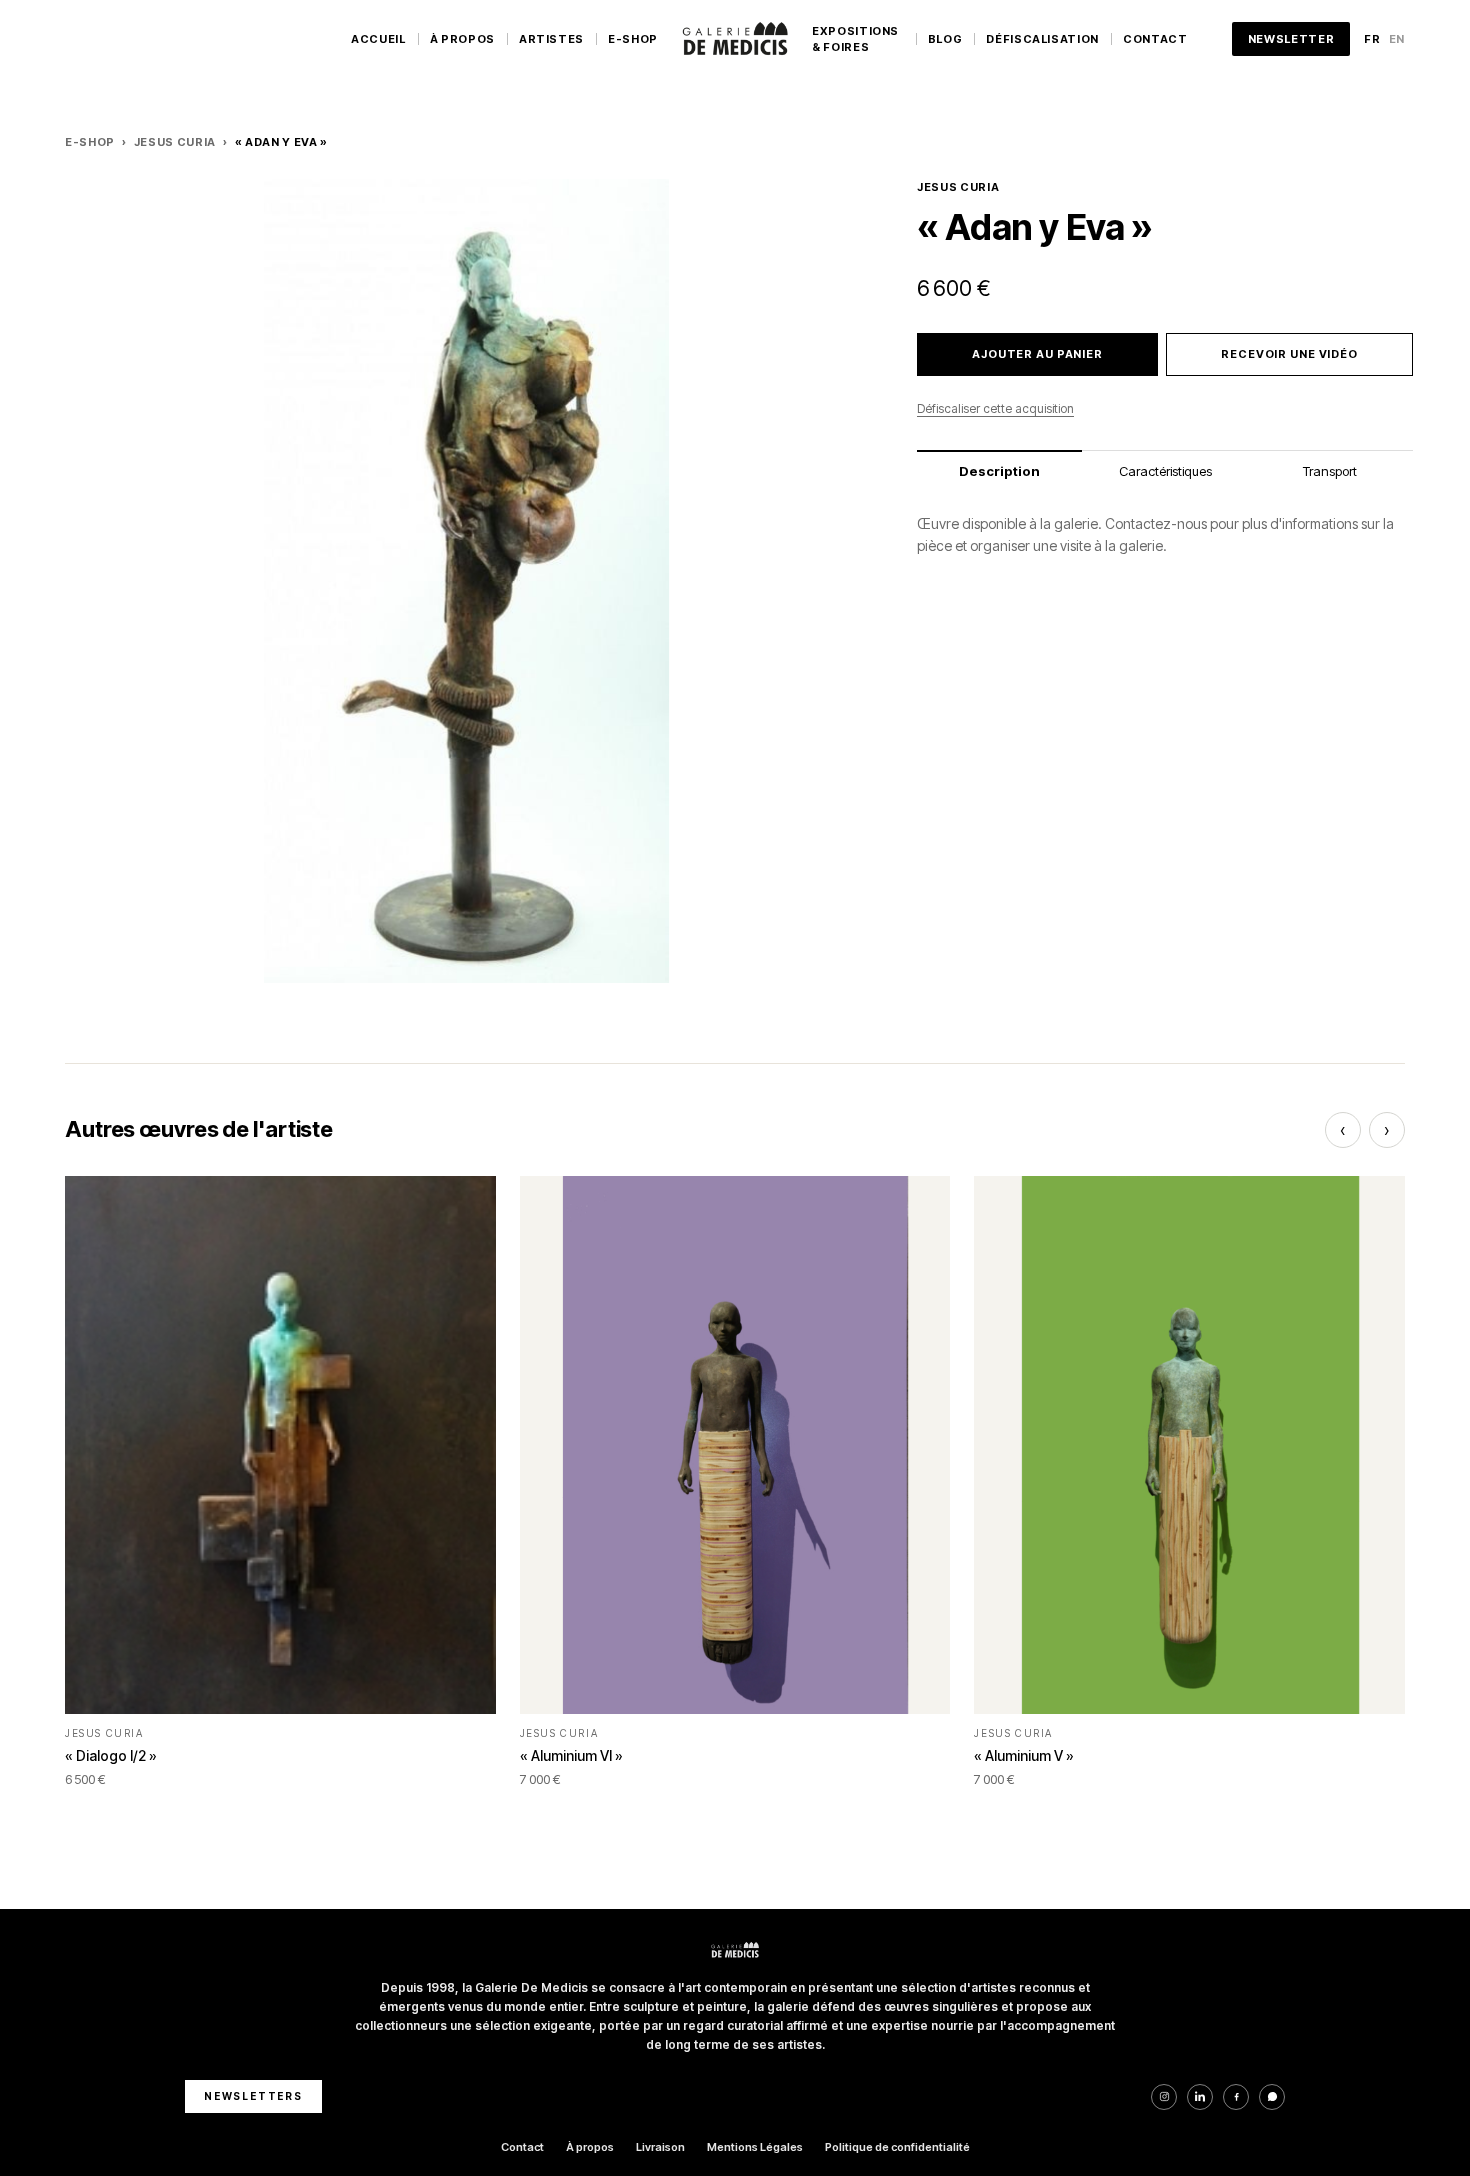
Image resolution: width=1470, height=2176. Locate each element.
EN (1397, 39)
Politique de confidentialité (897, 2147)
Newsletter (1291, 39)
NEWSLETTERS (253, 2096)
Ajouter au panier (1037, 354)
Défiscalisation (1042, 39)
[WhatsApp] (1272, 2097)
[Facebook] (1236, 2097)
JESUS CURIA (175, 142)
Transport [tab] (1330, 471)
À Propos (462, 39)
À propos (590, 2147)
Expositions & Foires (855, 39)
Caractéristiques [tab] (1165, 471)
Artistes (551, 39)
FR (1372, 39)
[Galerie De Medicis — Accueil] (735, 39)
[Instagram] (1164, 2097)
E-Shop (633, 39)
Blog (945, 39)
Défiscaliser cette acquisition (995, 408)
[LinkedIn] (1200, 2097)
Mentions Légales (755, 2147)
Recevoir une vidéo (1289, 354)
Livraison (660, 2147)
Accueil (378, 39)
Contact (1155, 39)
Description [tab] (999, 471)
